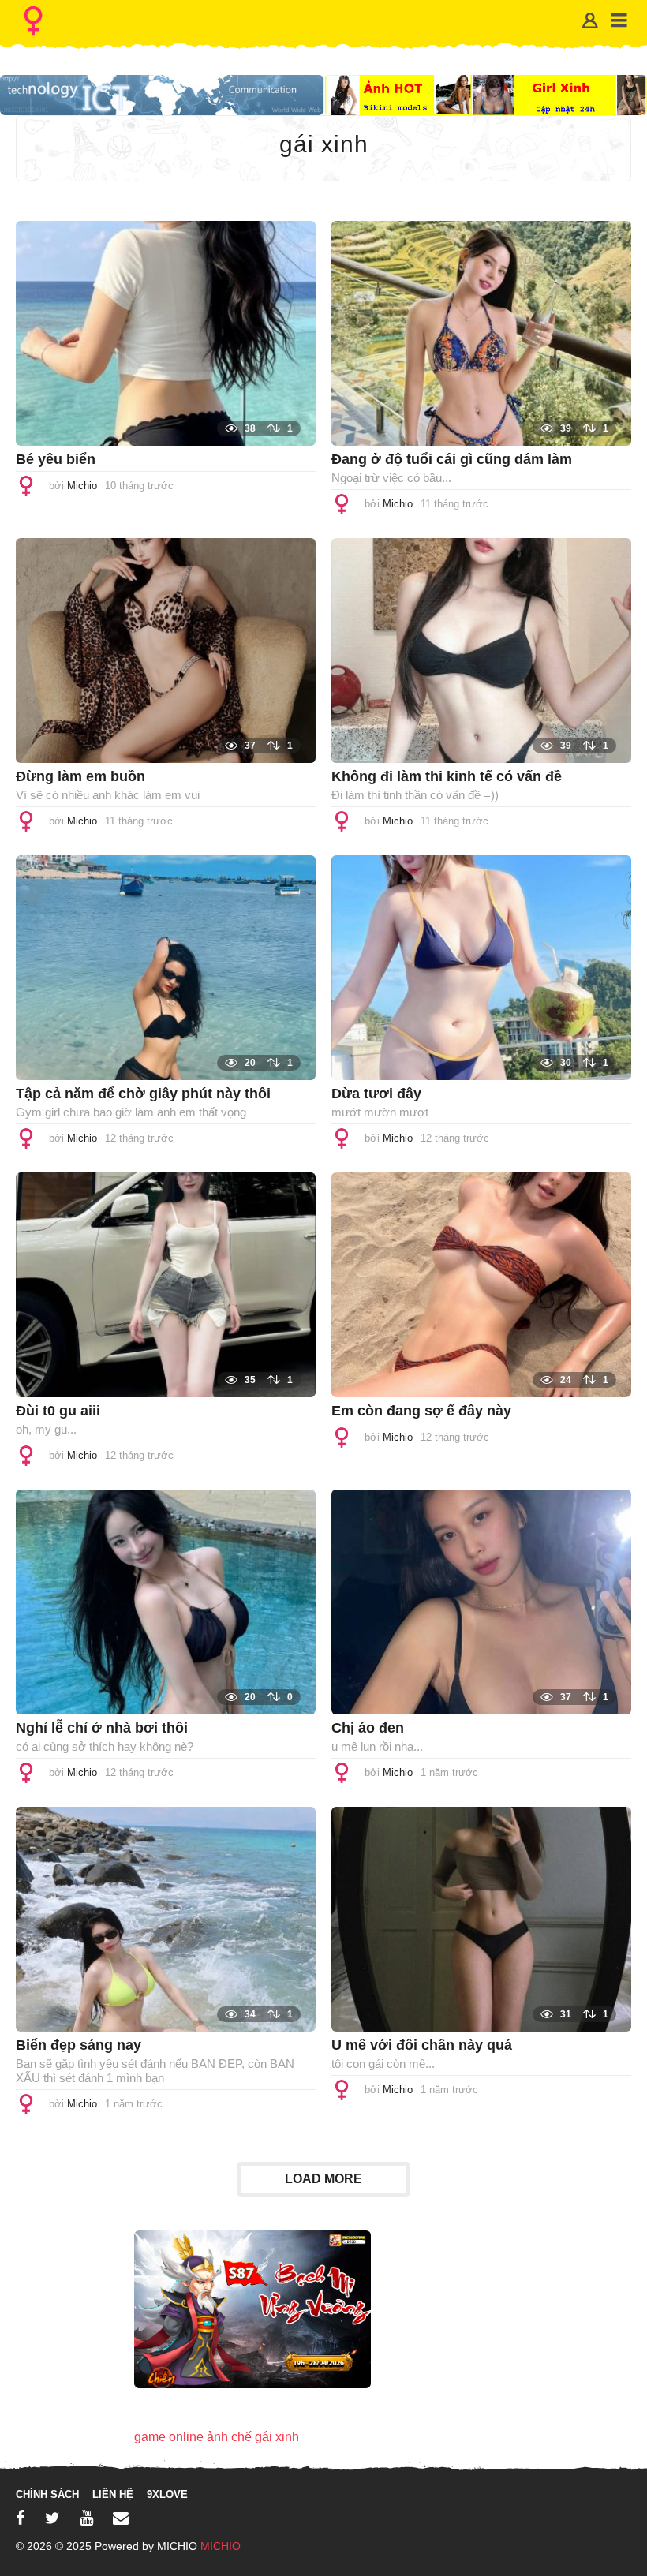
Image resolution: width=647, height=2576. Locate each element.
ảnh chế (229, 2437)
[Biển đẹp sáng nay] (166, 1918)
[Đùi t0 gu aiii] (166, 1284)
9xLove (167, 2494)
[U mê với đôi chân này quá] (481, 1918)
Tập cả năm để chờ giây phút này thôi (143, 1094)
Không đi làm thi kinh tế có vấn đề (447, 776)
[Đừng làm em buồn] (166, 650)
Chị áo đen (368, 1728)
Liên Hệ (113, 2494)
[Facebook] (21, 2518)
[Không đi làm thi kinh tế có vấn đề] (481, 650)
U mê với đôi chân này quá (422, 2045)
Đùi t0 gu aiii (58, 1411)
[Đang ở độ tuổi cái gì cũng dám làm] (481, 333)
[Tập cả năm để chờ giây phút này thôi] (166, 967)
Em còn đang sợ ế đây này (421, 1411)
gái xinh (277, 2437)
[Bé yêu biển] (166, 333)
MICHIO (221, 2546)
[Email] (121, 2518)
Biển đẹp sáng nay (79, 2045)
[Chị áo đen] (481, 1601)
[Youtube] (86, 2518)
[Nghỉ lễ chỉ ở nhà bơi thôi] (166, 1601)
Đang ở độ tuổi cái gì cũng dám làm (452, 459)
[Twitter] (52, 2518)
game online (169, 2437)
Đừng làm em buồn (80, 776)
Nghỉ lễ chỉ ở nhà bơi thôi (102, 1728)
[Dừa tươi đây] (481, 967)
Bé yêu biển (56, 459)
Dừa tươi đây (376, 1094)
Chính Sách (47, 2494)
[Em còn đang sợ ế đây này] (481, 1284)
